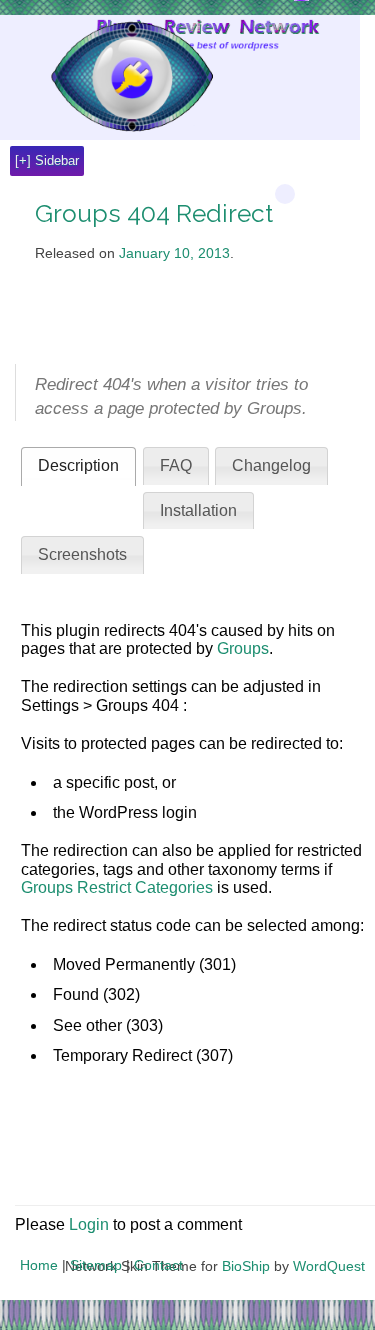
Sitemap (96, 1265)
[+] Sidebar (47, 160)
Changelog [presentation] (271, 465)
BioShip (246, 1266)
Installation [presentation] (198, 510)
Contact (158, 1265)
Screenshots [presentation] (82, 554)
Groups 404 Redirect (154, 213)
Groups (243, 648)
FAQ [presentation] (176, 465)
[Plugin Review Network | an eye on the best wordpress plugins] (106, 77)
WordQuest (329, 1266)
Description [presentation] (78, 465)
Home (39, 1265)
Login (89, 1224)
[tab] (78, 466)
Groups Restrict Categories (117, 887)
